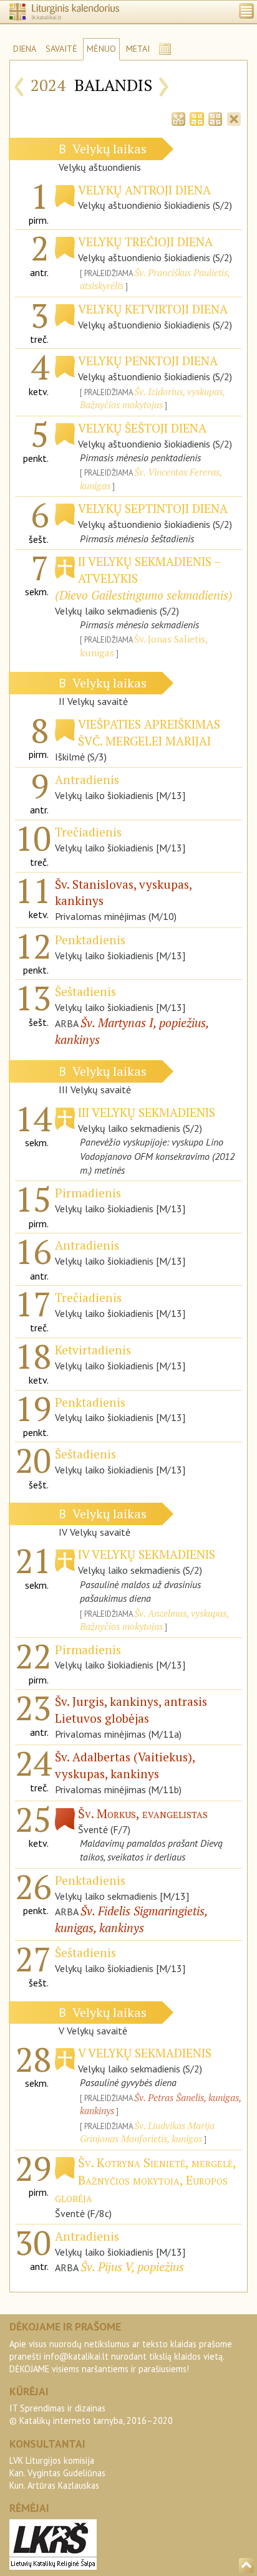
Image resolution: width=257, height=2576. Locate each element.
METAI (138, 49)
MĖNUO (101, 49)
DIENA (25, 49)
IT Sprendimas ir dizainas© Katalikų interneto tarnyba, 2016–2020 (91, 2414)
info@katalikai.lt (76, 2356)
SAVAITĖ (61, 49)
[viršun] (246, 2565)
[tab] (178, 118)
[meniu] (246, 11)
